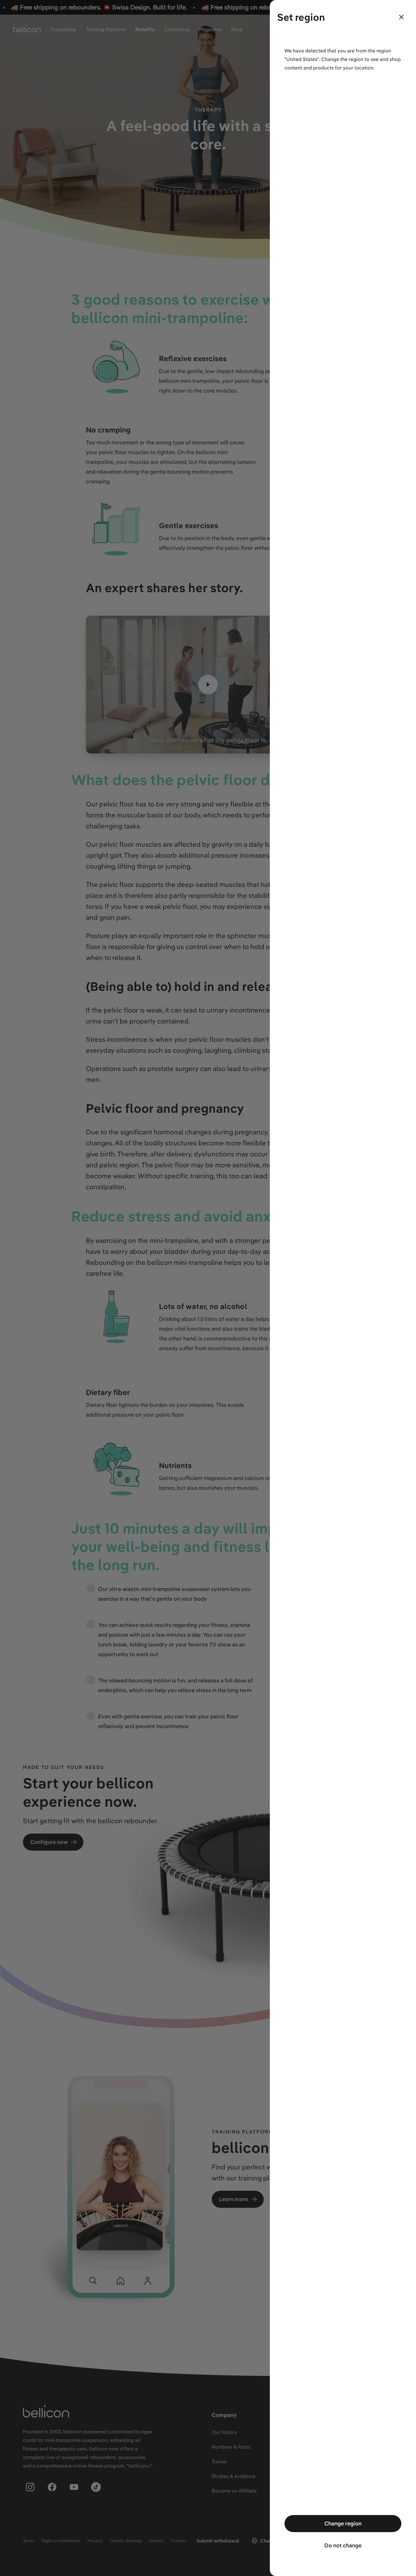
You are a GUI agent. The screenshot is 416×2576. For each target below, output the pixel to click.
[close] (401, 17)
